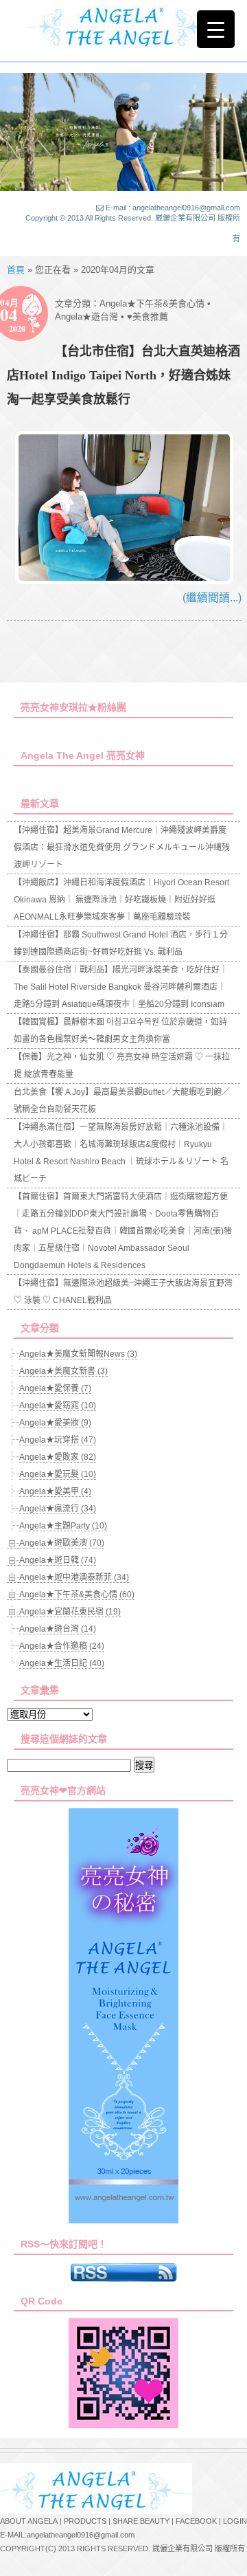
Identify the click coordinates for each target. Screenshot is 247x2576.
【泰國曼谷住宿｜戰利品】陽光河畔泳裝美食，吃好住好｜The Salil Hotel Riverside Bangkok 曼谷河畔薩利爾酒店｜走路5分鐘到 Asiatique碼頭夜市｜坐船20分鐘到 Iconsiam (121, 987)
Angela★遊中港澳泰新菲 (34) (74, 1577)
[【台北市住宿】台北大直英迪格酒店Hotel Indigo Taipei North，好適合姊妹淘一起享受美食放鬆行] (124, 580)
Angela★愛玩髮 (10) (58, 1474)
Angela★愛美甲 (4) (55, 1491)
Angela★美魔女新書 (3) (63, 1371)
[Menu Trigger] (216, 29)
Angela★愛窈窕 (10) (58, 1406)
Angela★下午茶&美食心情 (152, 303)
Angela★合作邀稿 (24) (62, 1646)
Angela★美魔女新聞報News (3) (78, 1354)
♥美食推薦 (148, 317)
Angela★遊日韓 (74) (58, 1560)
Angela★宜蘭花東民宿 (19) (70, 1612)
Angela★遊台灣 (86, 317)
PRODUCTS (85, 2521)
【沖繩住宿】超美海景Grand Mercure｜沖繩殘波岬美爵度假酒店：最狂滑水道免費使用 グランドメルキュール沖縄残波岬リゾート (122, 847)
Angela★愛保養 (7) (55, 1388)
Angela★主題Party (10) (63, 1526)
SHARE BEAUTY (141, 2521)
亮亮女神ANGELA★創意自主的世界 (123, 25)
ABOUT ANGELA (29, 2521)
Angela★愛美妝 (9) (55, 1423)
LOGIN (235, 2521)
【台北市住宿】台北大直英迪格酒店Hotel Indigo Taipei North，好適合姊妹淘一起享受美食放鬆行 (123, 375)
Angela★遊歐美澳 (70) (62, 1543)
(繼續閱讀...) (212, 598)
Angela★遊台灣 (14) (58, 1629)
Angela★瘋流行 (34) (58, 1509)
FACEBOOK (196, 2521)
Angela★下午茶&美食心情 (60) (77, 1595)
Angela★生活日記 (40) (62, 1663)
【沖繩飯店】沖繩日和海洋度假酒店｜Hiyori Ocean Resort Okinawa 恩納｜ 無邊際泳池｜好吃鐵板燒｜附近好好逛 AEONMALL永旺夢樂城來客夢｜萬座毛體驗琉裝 (121, 900)
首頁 (16, 270)
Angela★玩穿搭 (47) (58, 1440)
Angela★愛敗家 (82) (58, 1457)
